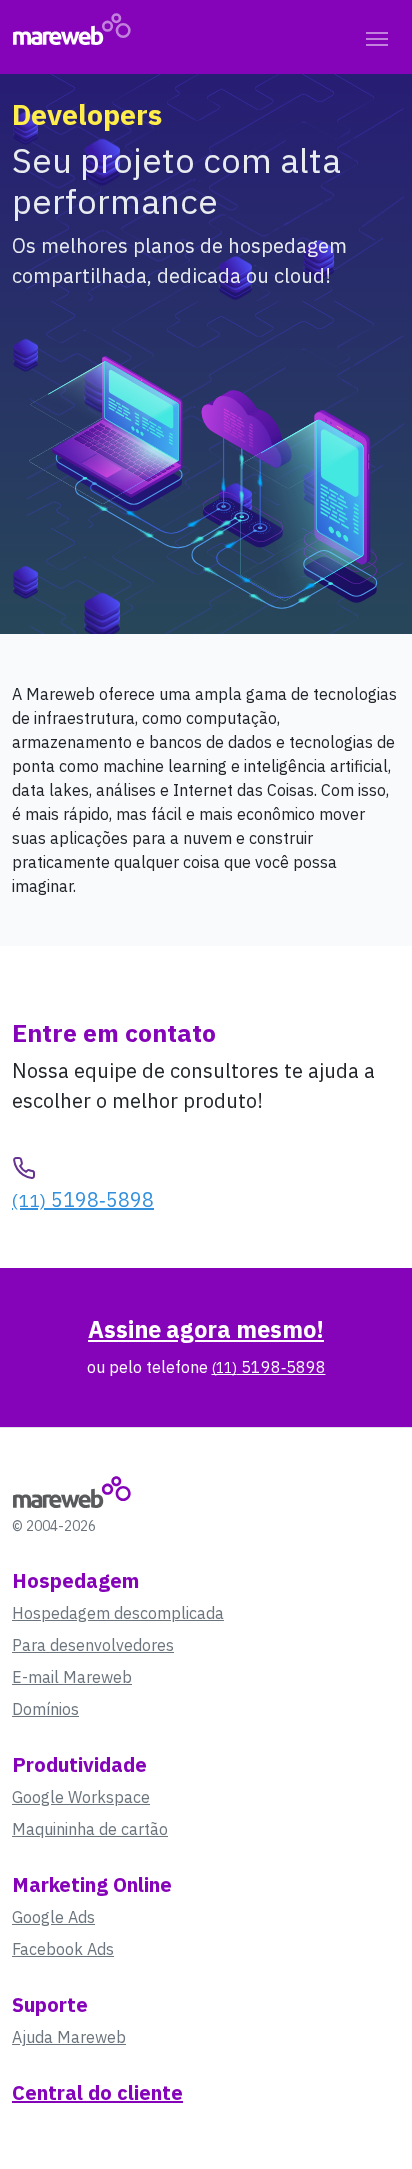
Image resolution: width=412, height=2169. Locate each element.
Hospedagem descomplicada (118, 1613)
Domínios (45, 1709)
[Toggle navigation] (377, 37)
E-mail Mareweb (72, 1677)
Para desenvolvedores (93, 1645)
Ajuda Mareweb (69, 2037)
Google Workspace (81, 1797)
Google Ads (53, 1917)
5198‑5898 (83, 1199)
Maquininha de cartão (90, 1829)
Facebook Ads (63, 1949)
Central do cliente (97, 2092)
